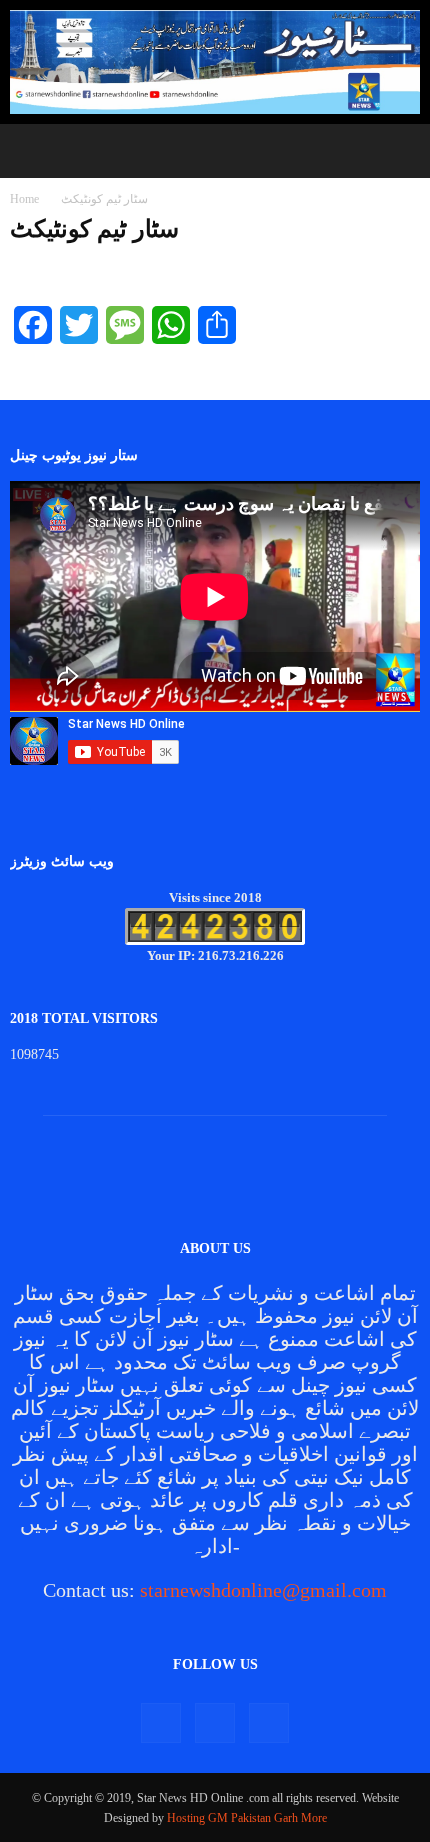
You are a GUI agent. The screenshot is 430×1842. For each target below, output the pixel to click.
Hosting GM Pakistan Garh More (247, 1818)
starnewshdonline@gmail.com (263, 1590)
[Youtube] (269, 1723)
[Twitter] (215, 1723)
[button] (30, 151)
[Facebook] (161, 1723)
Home (24, 199)
